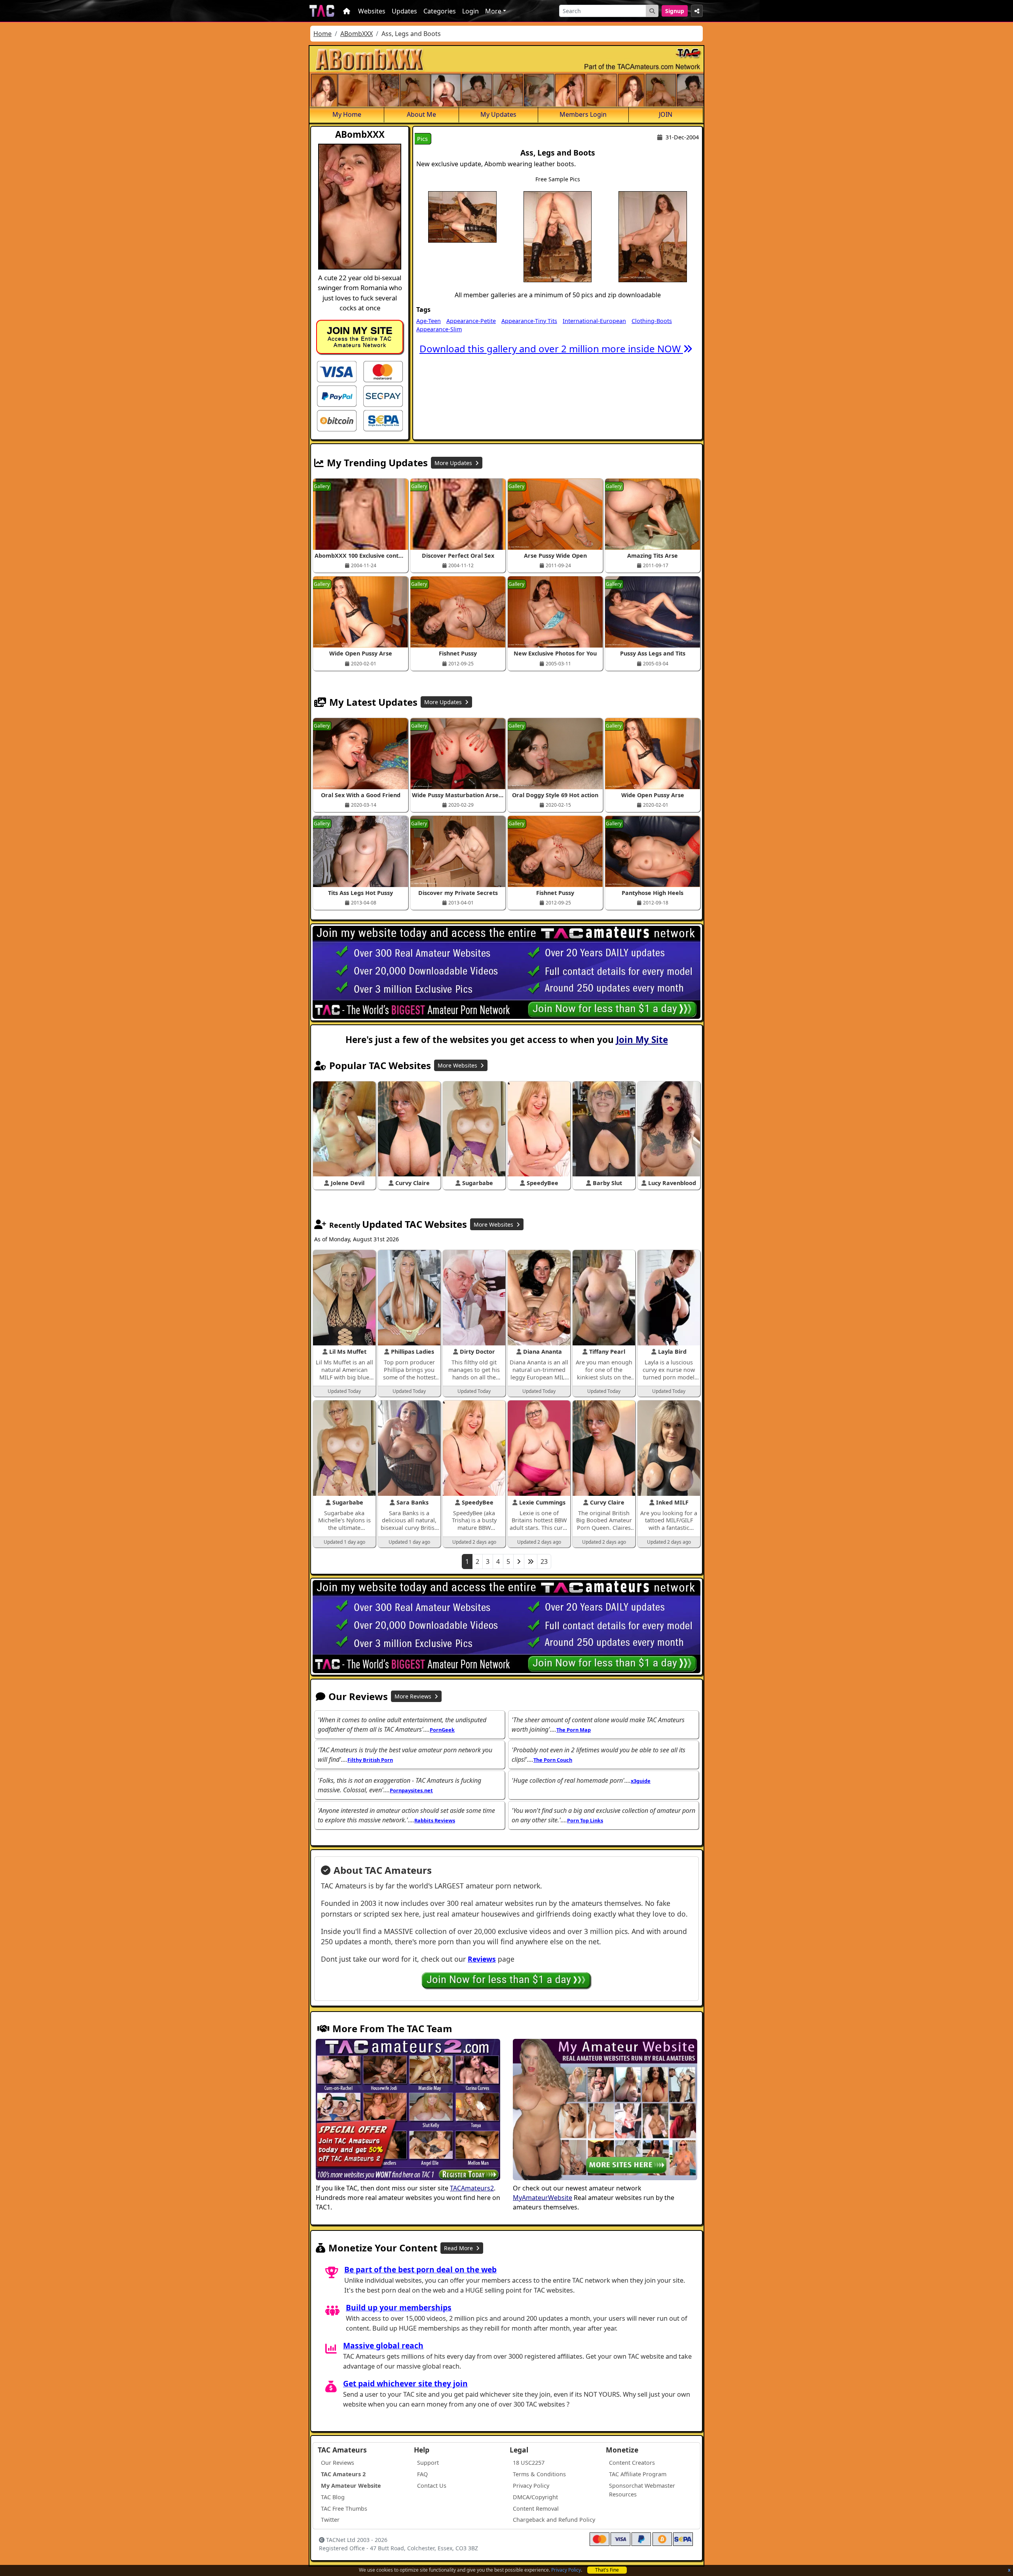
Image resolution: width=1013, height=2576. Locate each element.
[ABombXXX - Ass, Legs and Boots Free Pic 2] (558, 236)
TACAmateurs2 (472, 2188)
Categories (440, 11)
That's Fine (607, 2570)
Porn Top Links (585, 1820)
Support (428, 2463)
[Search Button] (652, 11)
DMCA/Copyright (535, 2497)
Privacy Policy (566, 2570)
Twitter (330, 2520)
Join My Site (642, 1040)
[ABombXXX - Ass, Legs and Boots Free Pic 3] (653, 236)
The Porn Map (574, 1730)
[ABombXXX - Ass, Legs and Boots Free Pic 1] (462, 216)
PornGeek (442, 1730)
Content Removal (536, 2509)
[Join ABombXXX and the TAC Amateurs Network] (337, 371)
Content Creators (632, 2463)
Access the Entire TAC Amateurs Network (360, 337)
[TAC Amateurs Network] (322, 11)
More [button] (493, 11)
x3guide (641, 1781)
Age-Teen (429, 321)
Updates (404, 11)
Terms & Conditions (539, 2474)
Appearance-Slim (439, 329)
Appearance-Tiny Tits (529, 321)
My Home (347, 114)
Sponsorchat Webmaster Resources (642, 2490)
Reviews (482, 1959)
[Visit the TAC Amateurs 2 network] (408, 2111)
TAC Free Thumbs (344, 2509)
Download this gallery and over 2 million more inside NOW (551, 349)
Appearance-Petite (471, 321)
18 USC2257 (529, 2463)
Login (470, 11)
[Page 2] (519, 1562)
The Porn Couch (553, 1760)
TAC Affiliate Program (638, 2474)
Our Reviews (338, 2463)
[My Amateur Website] (605, 2111)
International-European (594, 321)
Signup (675, 11)
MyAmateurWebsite (543, 2198)
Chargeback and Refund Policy (554, 2520)
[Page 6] (531, 1562)
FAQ (422, 2474)
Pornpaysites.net (411, 1790)
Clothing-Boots (652, 321)
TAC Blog (333, 2497)
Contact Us (432, 2486)
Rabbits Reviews (435, 1820)
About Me (421, 114)
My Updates (498, 114)
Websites (372, 11)
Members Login (583, 114)
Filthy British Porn (370, 1760)
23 (544, 1562)
